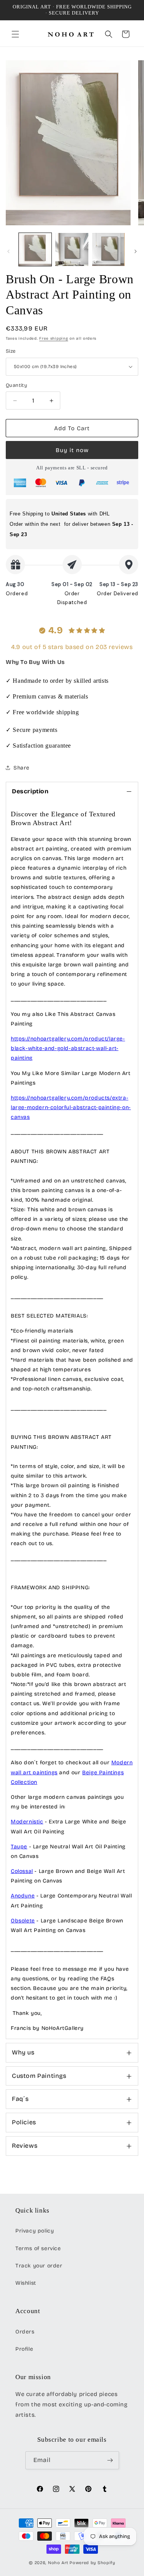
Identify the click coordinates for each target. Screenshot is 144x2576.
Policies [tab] (24, 2122)
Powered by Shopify (92, 2563)
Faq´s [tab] (20, 2099)
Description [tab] (30, 791)
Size (11, 351)
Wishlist (26, 2283)
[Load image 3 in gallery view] (108, 249)
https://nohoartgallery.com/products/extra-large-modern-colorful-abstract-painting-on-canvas (71, 1107)
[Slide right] (136, 251)
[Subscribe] (110, 2460)
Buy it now (72, 450)
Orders (25, 2332)
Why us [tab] (23, 2052)
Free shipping (54, 339)
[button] (15, 34)
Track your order (39, 2266)
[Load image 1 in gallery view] (35, 249)
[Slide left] (8, 251)
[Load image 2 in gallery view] (72, 249)
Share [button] (22, 768)
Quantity (17, 385)
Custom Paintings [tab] (39, 2076)
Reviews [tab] (25, 2146)
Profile (24, 2349)
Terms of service (38, 2248)
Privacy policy (35, 2231)
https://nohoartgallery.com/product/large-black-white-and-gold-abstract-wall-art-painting (68, 1048)
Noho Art (58, 2563)
